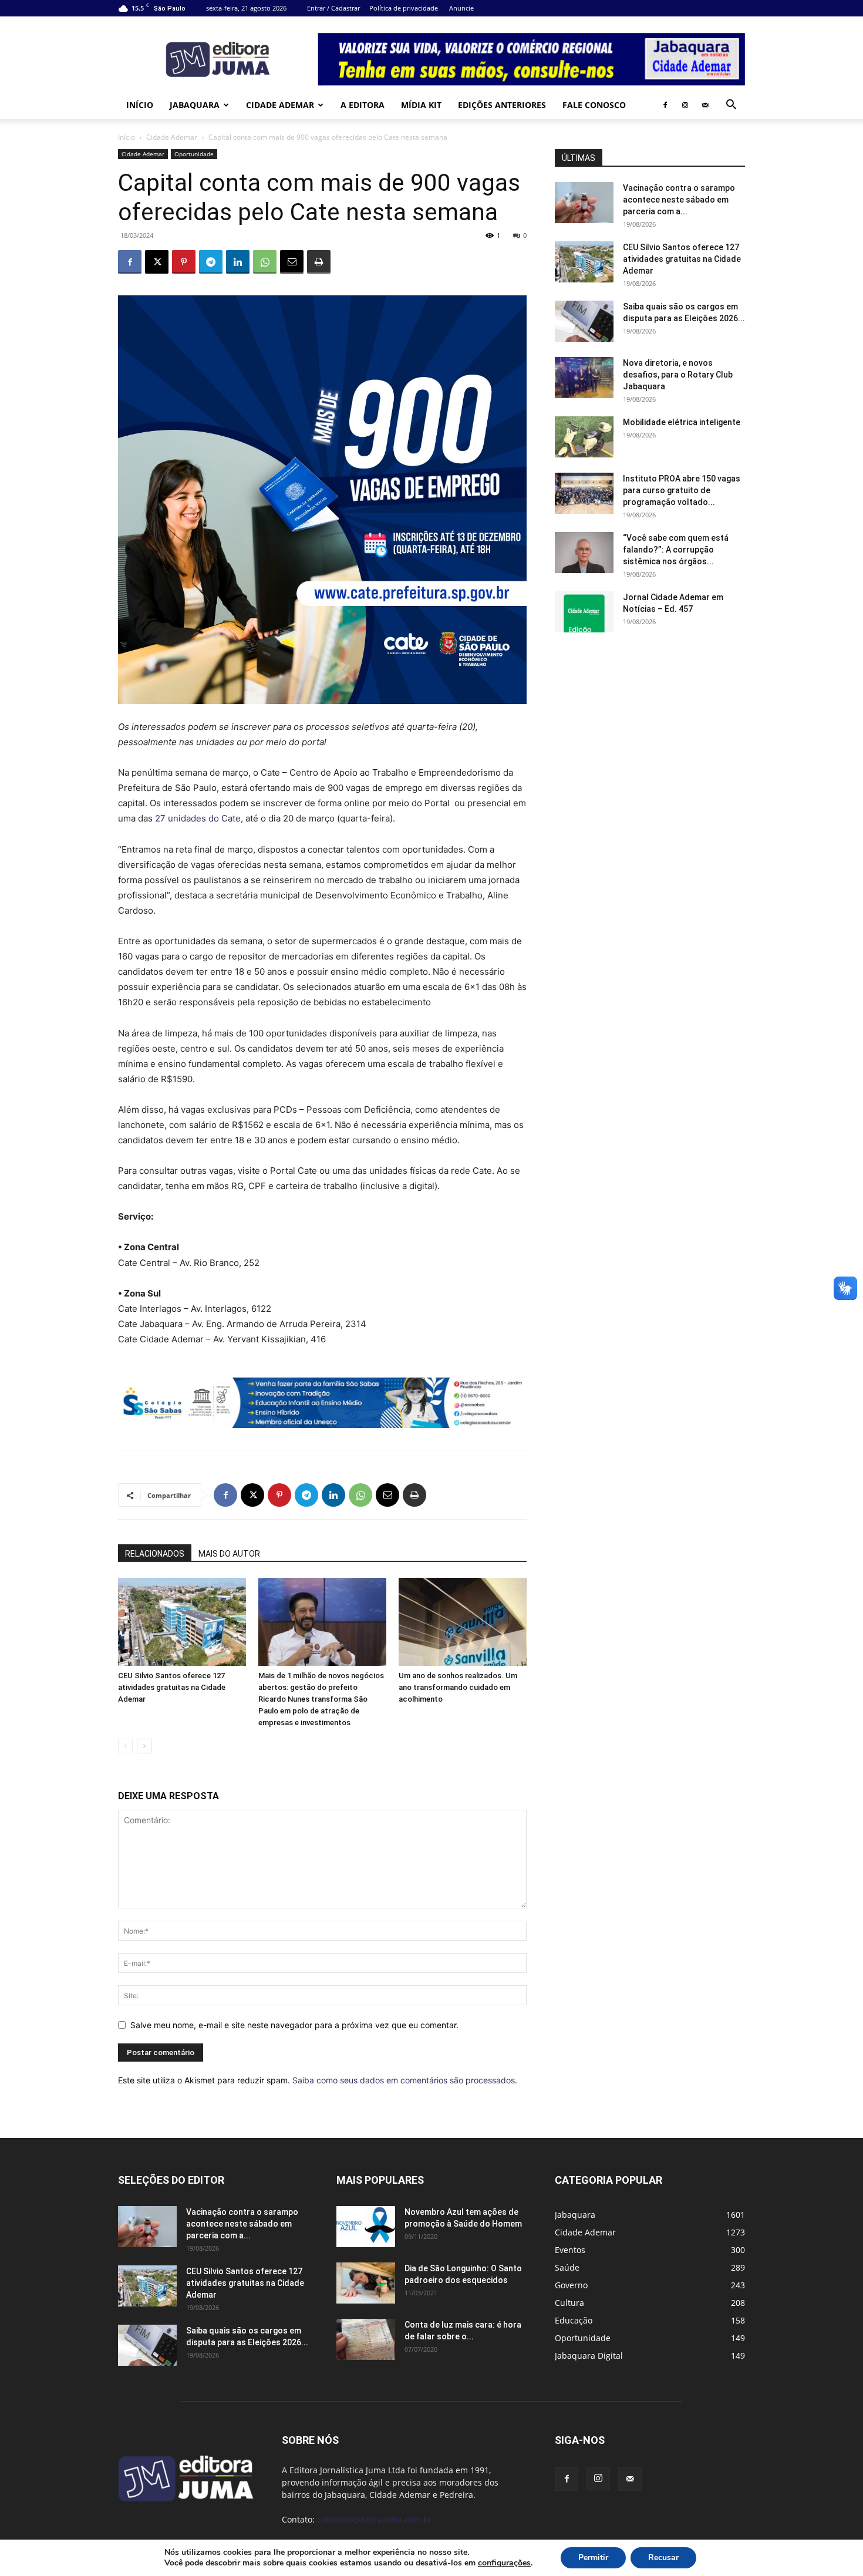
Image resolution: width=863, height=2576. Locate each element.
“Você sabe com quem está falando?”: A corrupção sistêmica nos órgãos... (676, 550)
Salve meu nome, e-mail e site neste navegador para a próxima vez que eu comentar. (294, 2025)
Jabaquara (195, 105)
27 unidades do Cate (198, 818)
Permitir (593, 2558)
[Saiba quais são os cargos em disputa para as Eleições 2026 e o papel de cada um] (584, 321)
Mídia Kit (421, 105)
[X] (157, 262)
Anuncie (461, 8)
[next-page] (144, 1746)
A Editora (363, 105)
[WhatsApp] (265, 262)
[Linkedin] (238, 262)
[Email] (292, 262)
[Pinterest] (184, 262)
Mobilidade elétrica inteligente (682, 422)
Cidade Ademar (280, 105)
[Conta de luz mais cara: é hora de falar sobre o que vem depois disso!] (366, 2339)
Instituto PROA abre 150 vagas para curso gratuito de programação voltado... (682, 490)
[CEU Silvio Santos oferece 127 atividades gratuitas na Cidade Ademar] (182, 1622)
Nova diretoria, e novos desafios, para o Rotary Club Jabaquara (678, 375)
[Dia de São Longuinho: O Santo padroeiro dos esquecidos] (366, 2283)
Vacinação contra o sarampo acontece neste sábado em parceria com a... (679, 200)
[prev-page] (125, 1746)
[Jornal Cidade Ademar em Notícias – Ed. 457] (584, 612)
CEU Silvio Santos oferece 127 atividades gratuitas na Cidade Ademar (172, 1687)
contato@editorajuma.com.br (375, 2519)
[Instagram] (685, 105)
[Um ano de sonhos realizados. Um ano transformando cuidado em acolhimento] (463, 1622)
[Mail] (705, 105)
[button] (731, 106)
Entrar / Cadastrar (333, 8)
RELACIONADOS (155, 1554)
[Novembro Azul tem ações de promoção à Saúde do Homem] (366, 2227)
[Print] (319, 262)
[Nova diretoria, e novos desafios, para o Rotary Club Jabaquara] (584, 378)
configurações (504, 2563)
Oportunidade (194, 154)
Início (140, 105)
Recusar (663, 2558)
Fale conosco (594, 105)
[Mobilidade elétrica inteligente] (584, 437)
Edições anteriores (502, 105)
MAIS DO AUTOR (229, 1554)
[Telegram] (211, 262)
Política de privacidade (404, 8)
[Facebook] (665, 105)
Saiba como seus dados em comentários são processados (404, 2080)
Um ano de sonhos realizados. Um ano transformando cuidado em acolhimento (458, 1687)
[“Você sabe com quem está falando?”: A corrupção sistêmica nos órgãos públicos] (584, 553)
